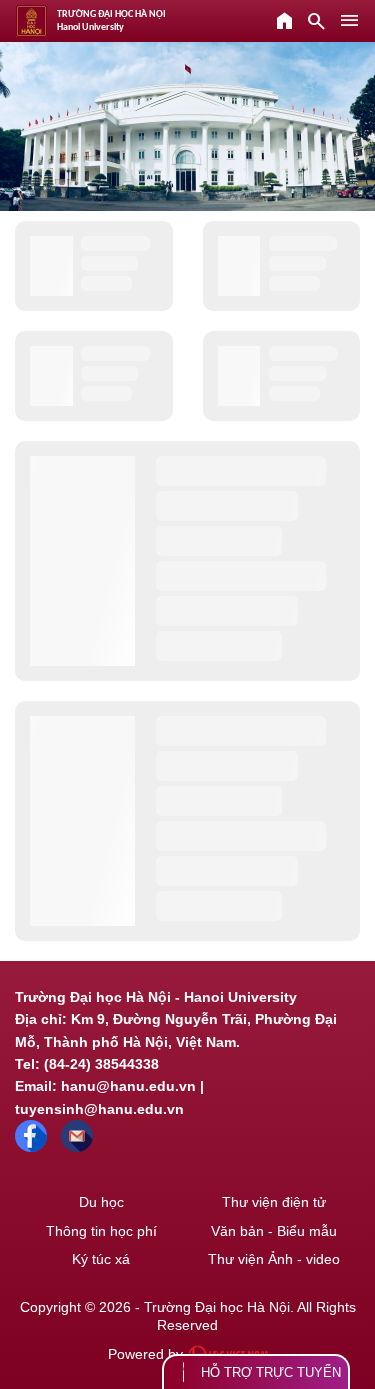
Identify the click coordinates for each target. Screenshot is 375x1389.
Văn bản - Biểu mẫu (274, 1231)
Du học (101, 1202)
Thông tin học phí (101, 1231)
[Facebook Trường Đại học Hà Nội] (31, 1147)
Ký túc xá (101, 1259)
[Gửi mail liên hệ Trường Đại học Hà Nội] (77, 1147)
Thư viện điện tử (274, 1202)
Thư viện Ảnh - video (274, 1259)
